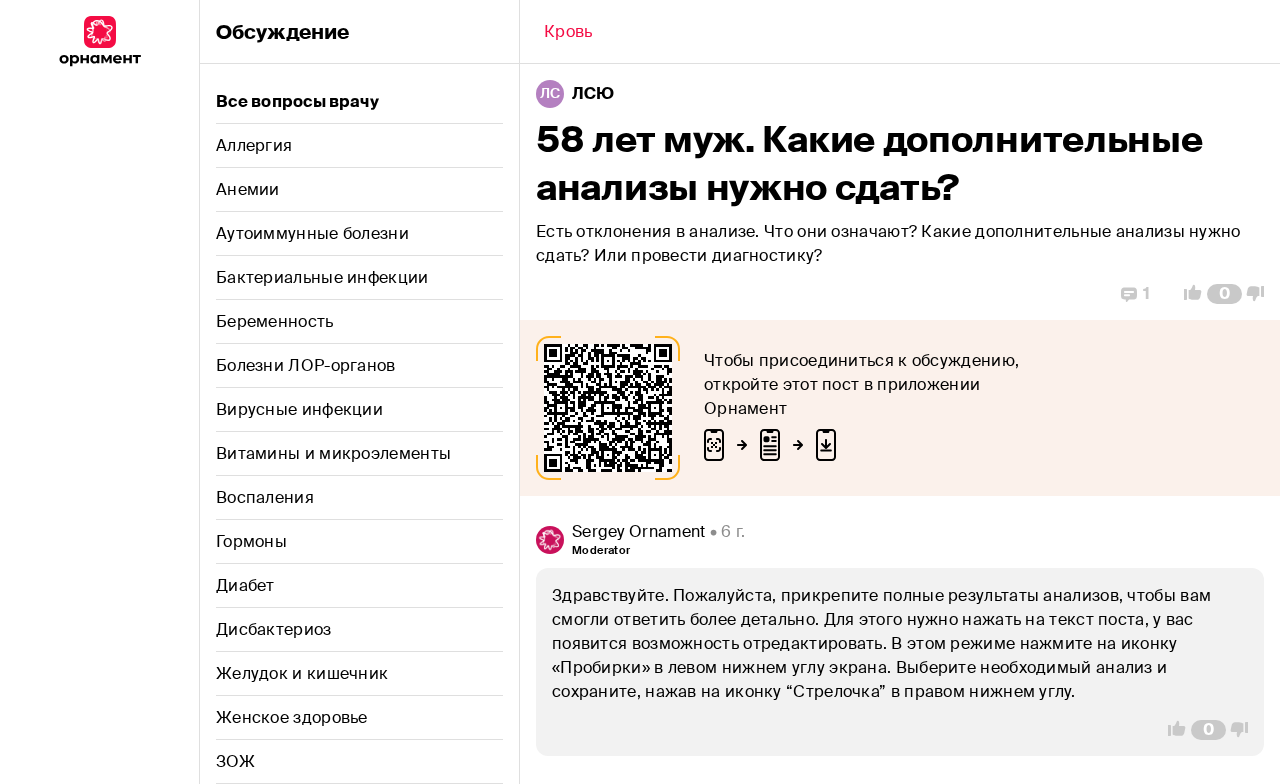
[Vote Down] (1261, 294)
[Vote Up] (1187, 294)
